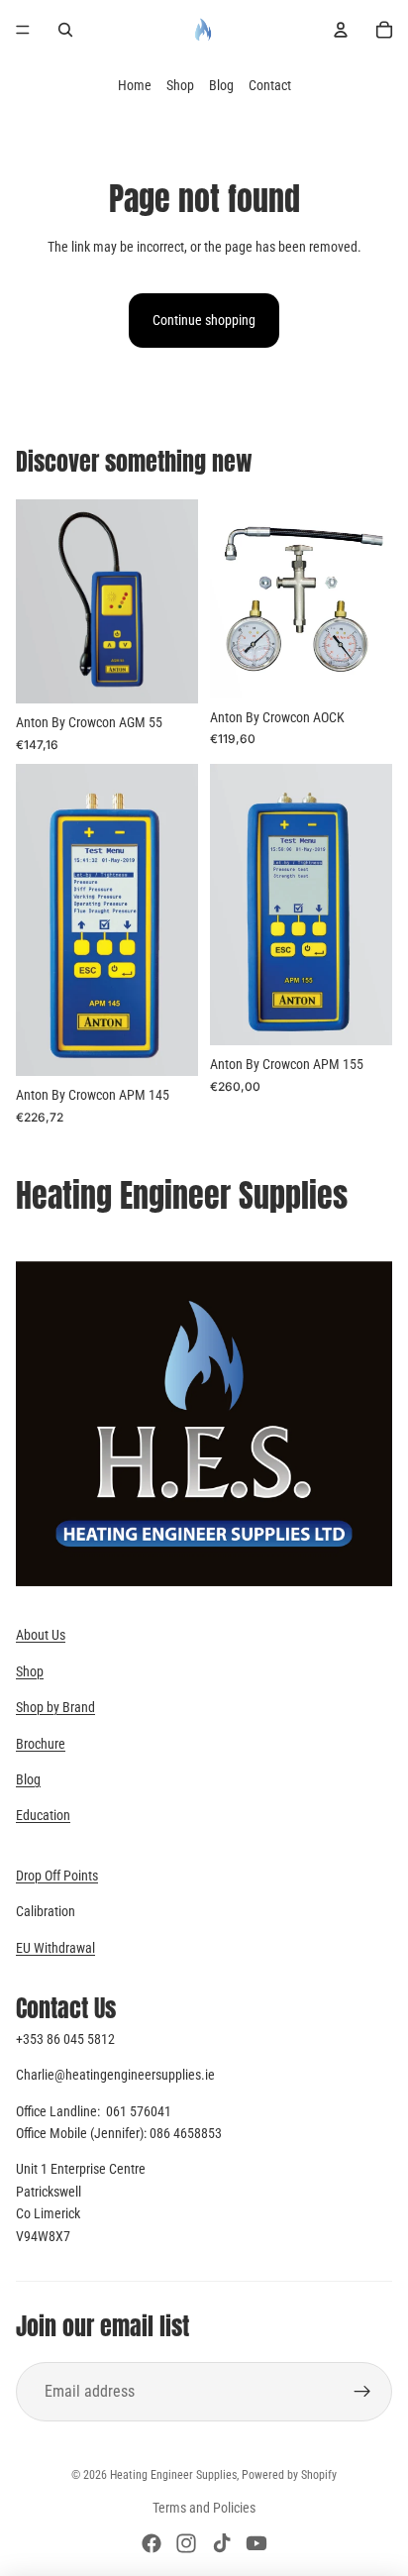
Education (43, 1815)
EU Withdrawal (55, 1948)
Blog (221, 85)
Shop (180, 85)
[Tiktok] (222, 2543)
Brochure (41, 1744)
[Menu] (23, 30)
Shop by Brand (55, 1707)
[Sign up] (362, 2392)
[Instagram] (186, 2543)
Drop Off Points (57, 1876)
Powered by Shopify (289, 2475)
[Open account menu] (341, 30)
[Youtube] (256, 2543)
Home (135, 85)
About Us (41, 1635)
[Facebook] (152, 2543)
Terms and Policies (204, 2508)
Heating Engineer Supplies (173, 2475)
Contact (270, 85)
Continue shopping (204, 320)
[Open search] (65, 30)
